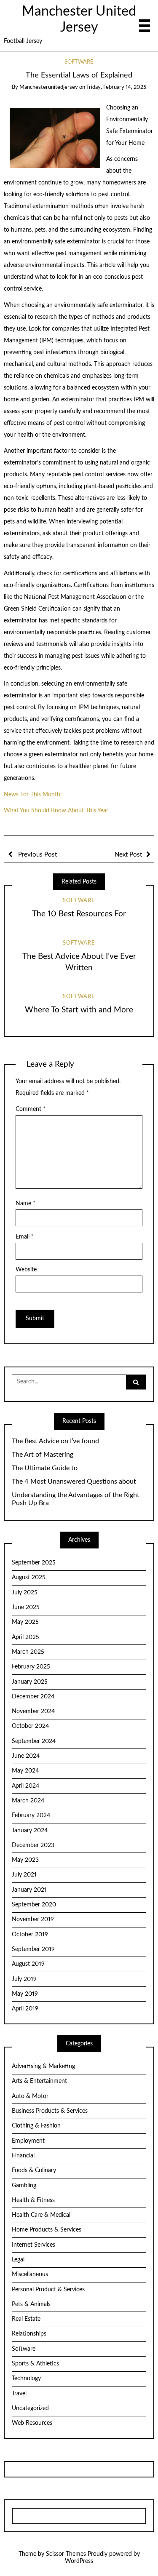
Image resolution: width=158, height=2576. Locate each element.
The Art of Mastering (43, 1455)
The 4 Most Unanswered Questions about (74, 1482)
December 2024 (33, 1697)
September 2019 (33, 1949)
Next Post (128, 855)
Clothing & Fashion (36, 2126)
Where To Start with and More (79, 1010)
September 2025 (34, 1563)
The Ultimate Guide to (45, 1468)
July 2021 (24, 1875)
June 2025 (26, 1607)
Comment (31, 1109)
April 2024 (25, 1786)
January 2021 (29, 1890)
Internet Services (33, 2245)
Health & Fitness (33, 2200)
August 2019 (28, 1964)
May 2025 (25, 1622)
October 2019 (30, 1935)
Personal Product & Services (48, 2290)
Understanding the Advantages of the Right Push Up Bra (76, 1499)
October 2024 (30, 1726)
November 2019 (33, 1919)
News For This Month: (33, 795)
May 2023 (25, 1860)
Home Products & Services (47, 2230)
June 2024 (26, 1756)
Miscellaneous (30, 2274)
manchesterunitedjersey (49, 87)
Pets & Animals (31, 2304)
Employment (28, 2141)
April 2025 (25, 1637)
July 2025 (25, 1593)
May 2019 (25, 1994)
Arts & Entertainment (39, 2081)
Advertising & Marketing (43, 2066)
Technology (26, 2378)
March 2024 (28, 1801)
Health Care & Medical (41, 2215)
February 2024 (31, 1815)
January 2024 (30, 1831)
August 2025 (29, 1578)
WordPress (79, 2561)
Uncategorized (30, 2408)
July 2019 (24, 1979)
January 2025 (30, 1682)
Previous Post (37, 855)
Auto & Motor (30, 2096)
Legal (18, 2260)
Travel (19, 2394)
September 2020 (34, 1905)
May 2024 (25, 1771)
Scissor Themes (66, 2554)
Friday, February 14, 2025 (116, 87)
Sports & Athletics (35, 2364)
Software (79, 62)
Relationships (29, 2334)
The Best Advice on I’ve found (55, 1441)
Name (25, 1204)
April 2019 (25, 2009)
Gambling (24, 2186)
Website (26, 1270)
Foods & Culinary (34, 2170)
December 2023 (33, 1845)
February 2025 (31, 1667)
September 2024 (34, 1741)
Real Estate (26, 2319)
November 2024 (33, 1711)
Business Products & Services (50, 2111)
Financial (23, 2156)
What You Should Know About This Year (56, 811)
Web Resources (32, 2423)
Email (25, 1237)
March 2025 (28, 1652)
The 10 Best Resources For (79, 914)
